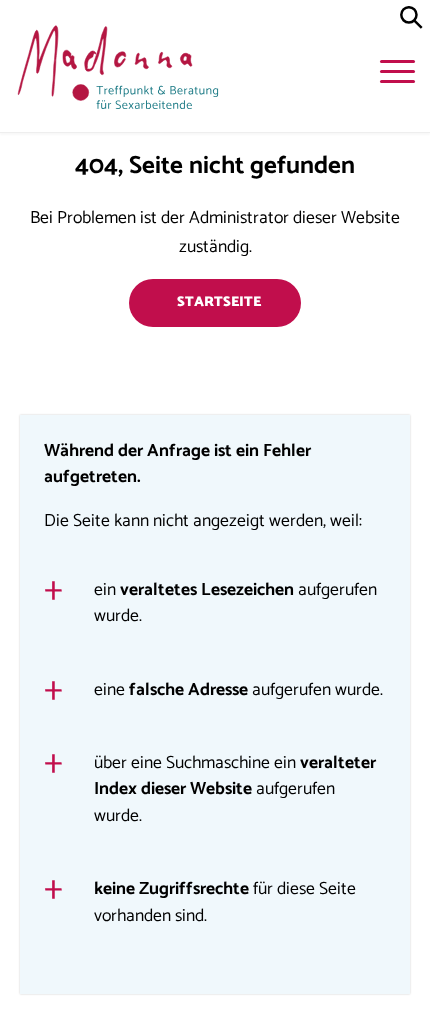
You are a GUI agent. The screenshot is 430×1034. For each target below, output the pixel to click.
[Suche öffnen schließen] (411, 18)
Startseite (219, 302)
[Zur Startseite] (115, 72)
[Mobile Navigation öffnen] (400, 75)
